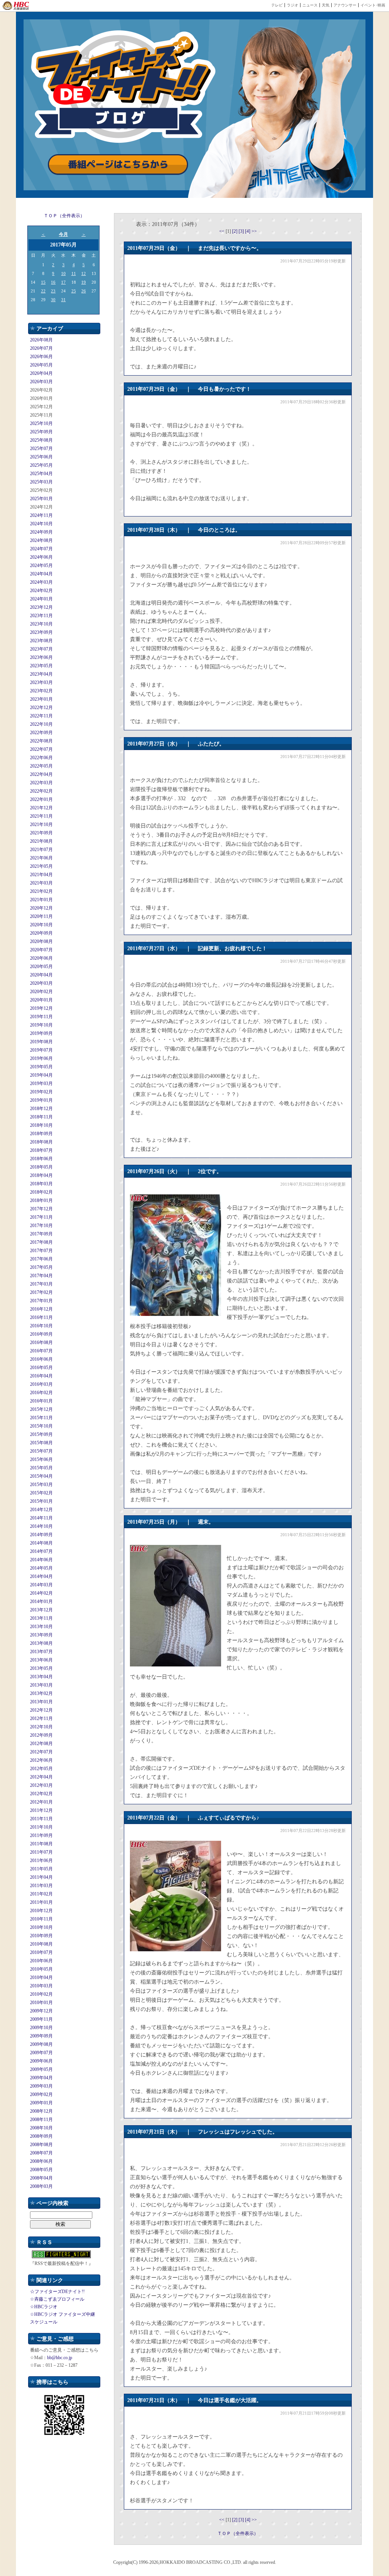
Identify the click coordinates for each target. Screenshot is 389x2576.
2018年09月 (41, 1134)
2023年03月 (41, 682)
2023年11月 (41, 616)
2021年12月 (41, 808)
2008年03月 (41, 2186)
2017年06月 (41, 1259)
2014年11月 (41, 1518)
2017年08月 (41, 1242)
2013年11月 (41, 1618)
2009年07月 (41, 2053)
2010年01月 (41, 2003)
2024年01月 (41, 599)
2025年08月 (41, 440)
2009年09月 (41, 2036)
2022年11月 (41, 716)
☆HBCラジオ (44, 2307)
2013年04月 (41, 1677)
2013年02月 (41, 1693)
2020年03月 (41, 983)
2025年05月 (41, 465)
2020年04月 (41, 975)
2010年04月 (41, 1977)
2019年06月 (41, 1058)
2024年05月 (41, 565)
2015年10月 (41, 1426)
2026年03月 (41, 382)
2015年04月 (41, 1476)
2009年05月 (41, 2069)
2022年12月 (41, 708)
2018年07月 (41, 1150)
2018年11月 (41, 1117)
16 (53, 282)
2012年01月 (41, 1802)
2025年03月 (41, 482)
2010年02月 (41, 1994)
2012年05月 (41, 1769)
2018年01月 (41, 1200)
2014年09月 (41, 1535)
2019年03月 (41, 1083)
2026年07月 (41, 348)
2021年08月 (41, 841)
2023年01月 (41, 699)
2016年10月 (41, 1326)
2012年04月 (41, 1777)
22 (43, 291)
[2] (235, 231)
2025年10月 (41, 423)
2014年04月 (41, 1576)
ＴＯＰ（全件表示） (64, 216)
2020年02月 (41, 992)
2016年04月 (41, 1376)
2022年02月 (41, 791)
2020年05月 (41, 967)
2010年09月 (41, 1936)
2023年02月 (41, 691)
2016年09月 (41, 1334)
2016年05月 (41, 1368)
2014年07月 (41, 1551)
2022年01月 (41, 799)
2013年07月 (41, 1652)
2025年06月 (41, 457)
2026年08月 (41, 340)
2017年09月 (41, 1234)
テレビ (277, 5)
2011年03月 (41, 1886)
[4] (248, 231)
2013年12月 (41, 1610)
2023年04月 (41, 674)
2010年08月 (41, 1944)
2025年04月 (41, 474)
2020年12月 (41, 908)
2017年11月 (41, 1217)
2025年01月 (41, 499)
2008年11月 (41, 2120)
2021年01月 (41, 900)
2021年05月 (41, 866)
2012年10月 (41, 1727)
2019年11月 (41, 1017)
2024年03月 (41, 582)
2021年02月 (41, 891)
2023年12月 (41, 607)
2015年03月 (41, 1485)
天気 (326, 5)
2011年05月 (41, 1869)
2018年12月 (41, 1109)
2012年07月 (41, 1752)
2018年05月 (41, 1167)
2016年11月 (41, 1317)
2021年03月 (41, 883)
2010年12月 (41, 1911)
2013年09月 (41, 1635)
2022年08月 (41, 741)
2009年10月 (41, 2028)
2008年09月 (41, 2136)
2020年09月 (41, 933)
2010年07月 (41, 1952)
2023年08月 (41, 641)
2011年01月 (41, 1902)
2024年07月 (41, 549)
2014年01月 (41, 1602)
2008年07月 (41, 2153)
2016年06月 (41, 1359)
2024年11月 (41, 515)
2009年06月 (41, 2061)
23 (53, 291)
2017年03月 (41, 1284)
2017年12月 (41, 1209)
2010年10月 (41, 1927)
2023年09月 (41, 632)
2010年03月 (41, 1986)
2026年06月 (41, 357)
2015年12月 (41, 1409)
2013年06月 (41, 1660)
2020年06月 (41, 958)
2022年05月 (41, 766)
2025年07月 (41, 449)
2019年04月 (41, 1075)
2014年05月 (41, 1568)
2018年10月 (41, 1125)
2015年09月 (41, 1434)
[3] (242, 231)
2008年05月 (41, 2170)
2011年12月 (41, 1810)
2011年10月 (41, 1827)
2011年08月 (41, 1844)
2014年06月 (41, 1560)
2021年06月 (41, 858)
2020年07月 (41, 950)
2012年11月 (41, 1718)
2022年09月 (41, 733)
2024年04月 (41, 574)
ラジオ (293, 5)
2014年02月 (41, 1593)
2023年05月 (41, 666)
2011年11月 (41, 1819)
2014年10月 (41, 1526)
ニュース (310, 5)
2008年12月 (41, 2111)
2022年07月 (41, 749)
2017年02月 (41, 1292)
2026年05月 (41, 365)
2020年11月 (41, 916)
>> (254, 231)
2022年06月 (41, 758)
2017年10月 (41, 1226)
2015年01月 (41, 1501)
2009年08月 (41, 2044)
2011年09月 (41, 1835)
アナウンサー (345, 5)
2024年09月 (41, 532)
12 (84, 273)
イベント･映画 (373, 5)
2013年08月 (41, 1643)
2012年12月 (41, 1710)
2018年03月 (41, 1184)
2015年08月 (41, 1443)
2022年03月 (41, 783)
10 (63, 273)
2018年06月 (41, 1159)
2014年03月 (41, 1585)
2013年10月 (41, 1627)
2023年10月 (41, 624)
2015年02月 (41, 1493)
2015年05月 (41, 1468)
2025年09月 (41, 432)
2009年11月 (41, 2019)
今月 (63, 234)
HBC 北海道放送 (16, 6)
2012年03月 (41, 1785)
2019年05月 (41, 1067)
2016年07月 (41, 1351)
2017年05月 (41, 1267)
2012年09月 (41, 1735)
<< (222, 231)
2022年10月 (41, 724)
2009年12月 (41, 2011)
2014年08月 (41, 1543)
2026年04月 (41, 373)
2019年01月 (41, 1100)
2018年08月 (41, 1142)
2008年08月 (41, 2145)
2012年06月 (41, 1760)
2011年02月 (41, 1894)
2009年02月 (41, 2094)
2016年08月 (41, 1342)
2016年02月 (41, 1393)
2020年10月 (41, 925)
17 (63, 282)
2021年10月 (41, 824)
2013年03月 (41, 1685)
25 (74, 291)
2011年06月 (41, 1861)
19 (84, 282)
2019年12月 (41, 1008)
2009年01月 (41, 2103)
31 (63, 300)
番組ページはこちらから (118, 165)
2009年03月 (41, 2086)
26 (84, 291)
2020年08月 (41, 941)
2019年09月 (41, 1033)
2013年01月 (41, 1702)
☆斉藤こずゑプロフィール (57, 2299)
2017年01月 (41, 1301)
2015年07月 (41, 1451)
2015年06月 (41, 1459)
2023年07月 (41, 649)
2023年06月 (41, 657)
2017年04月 (41, 1276)
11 (74, 273)
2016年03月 (41, 1384)
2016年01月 (41, 1401)
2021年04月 (41, 875)
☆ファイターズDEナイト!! (57, 2292)
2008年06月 (41, 2161)
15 (43, 282)
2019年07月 (41, 1050)
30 (53, 300)
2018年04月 (41, 1175)
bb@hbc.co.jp (60, 2358)
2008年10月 (41, 2128)
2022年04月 (41, 774)
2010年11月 (41, 1919)
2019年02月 (41, 1092)
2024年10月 (41, 524)
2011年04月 (41, 1877)
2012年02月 (41, 1794)
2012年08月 (41, 1744)
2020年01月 (41, 1000)
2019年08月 (41, 1042)
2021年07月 (41, 850)
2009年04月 (41, 2078)
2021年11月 (41, 816)
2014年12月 (41, 1510)
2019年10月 (41, 1025)
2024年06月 (41, 557)
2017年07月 (41, 1251)
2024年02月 (41, 591)
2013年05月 (41, 1668)
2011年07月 (41, 1852)
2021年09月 (41, 833)
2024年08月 (41, 540)
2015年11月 (41, 1418)
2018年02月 (41, 1192)
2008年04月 (41, 2178)
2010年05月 (41, 1969)
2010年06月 (41, 1961)
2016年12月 (41, 1309)
